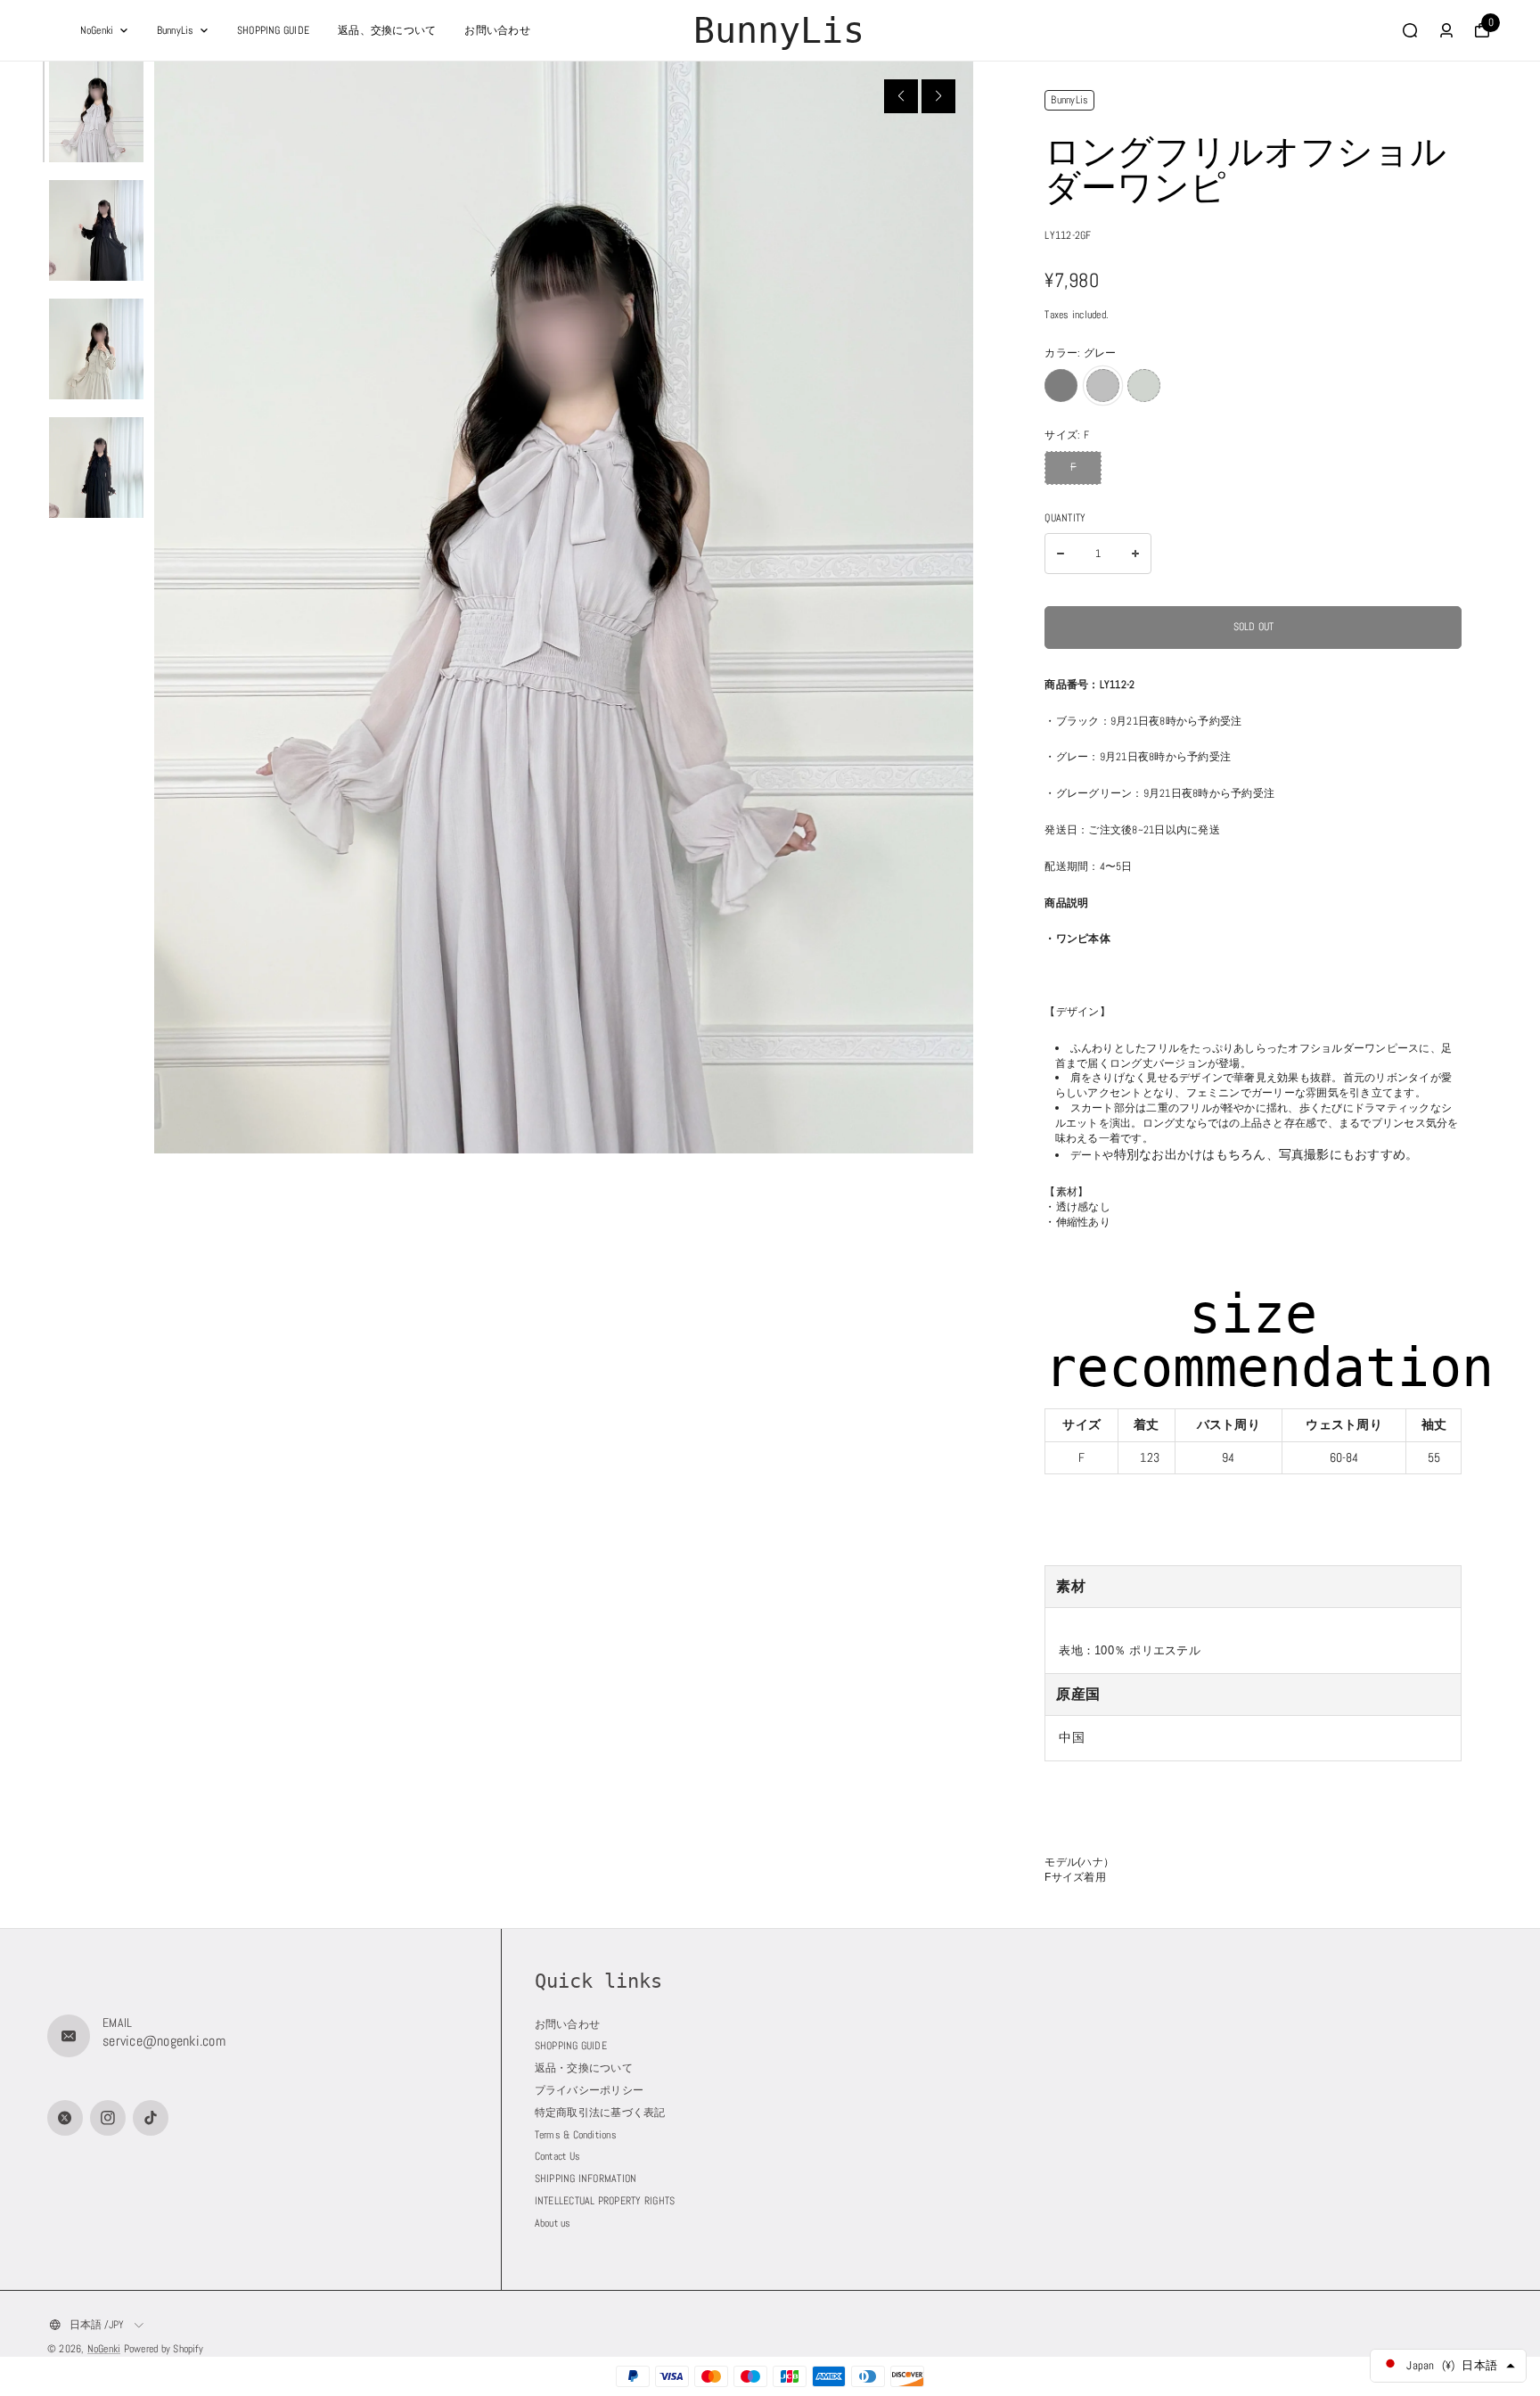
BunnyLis (176, 30)
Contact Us (557, 2156)
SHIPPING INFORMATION (586, 2179)
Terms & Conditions (576, 2135)
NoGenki (97, 30)
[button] (901, 96)
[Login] (1446, 30)
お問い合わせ (497, 30)
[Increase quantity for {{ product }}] (1135, 554)
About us (553, 2223)
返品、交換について (387, 30)
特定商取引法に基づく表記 (600, 2113)
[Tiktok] (151, 2118)
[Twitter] (65, 2118)
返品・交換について (584, 2068)
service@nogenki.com (164, 2041)
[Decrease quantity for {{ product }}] (1061, 554)
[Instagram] (108, 2118)
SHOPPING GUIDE (273, 30)
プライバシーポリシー (589, 2090)
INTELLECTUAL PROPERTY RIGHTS (605, 2201)
